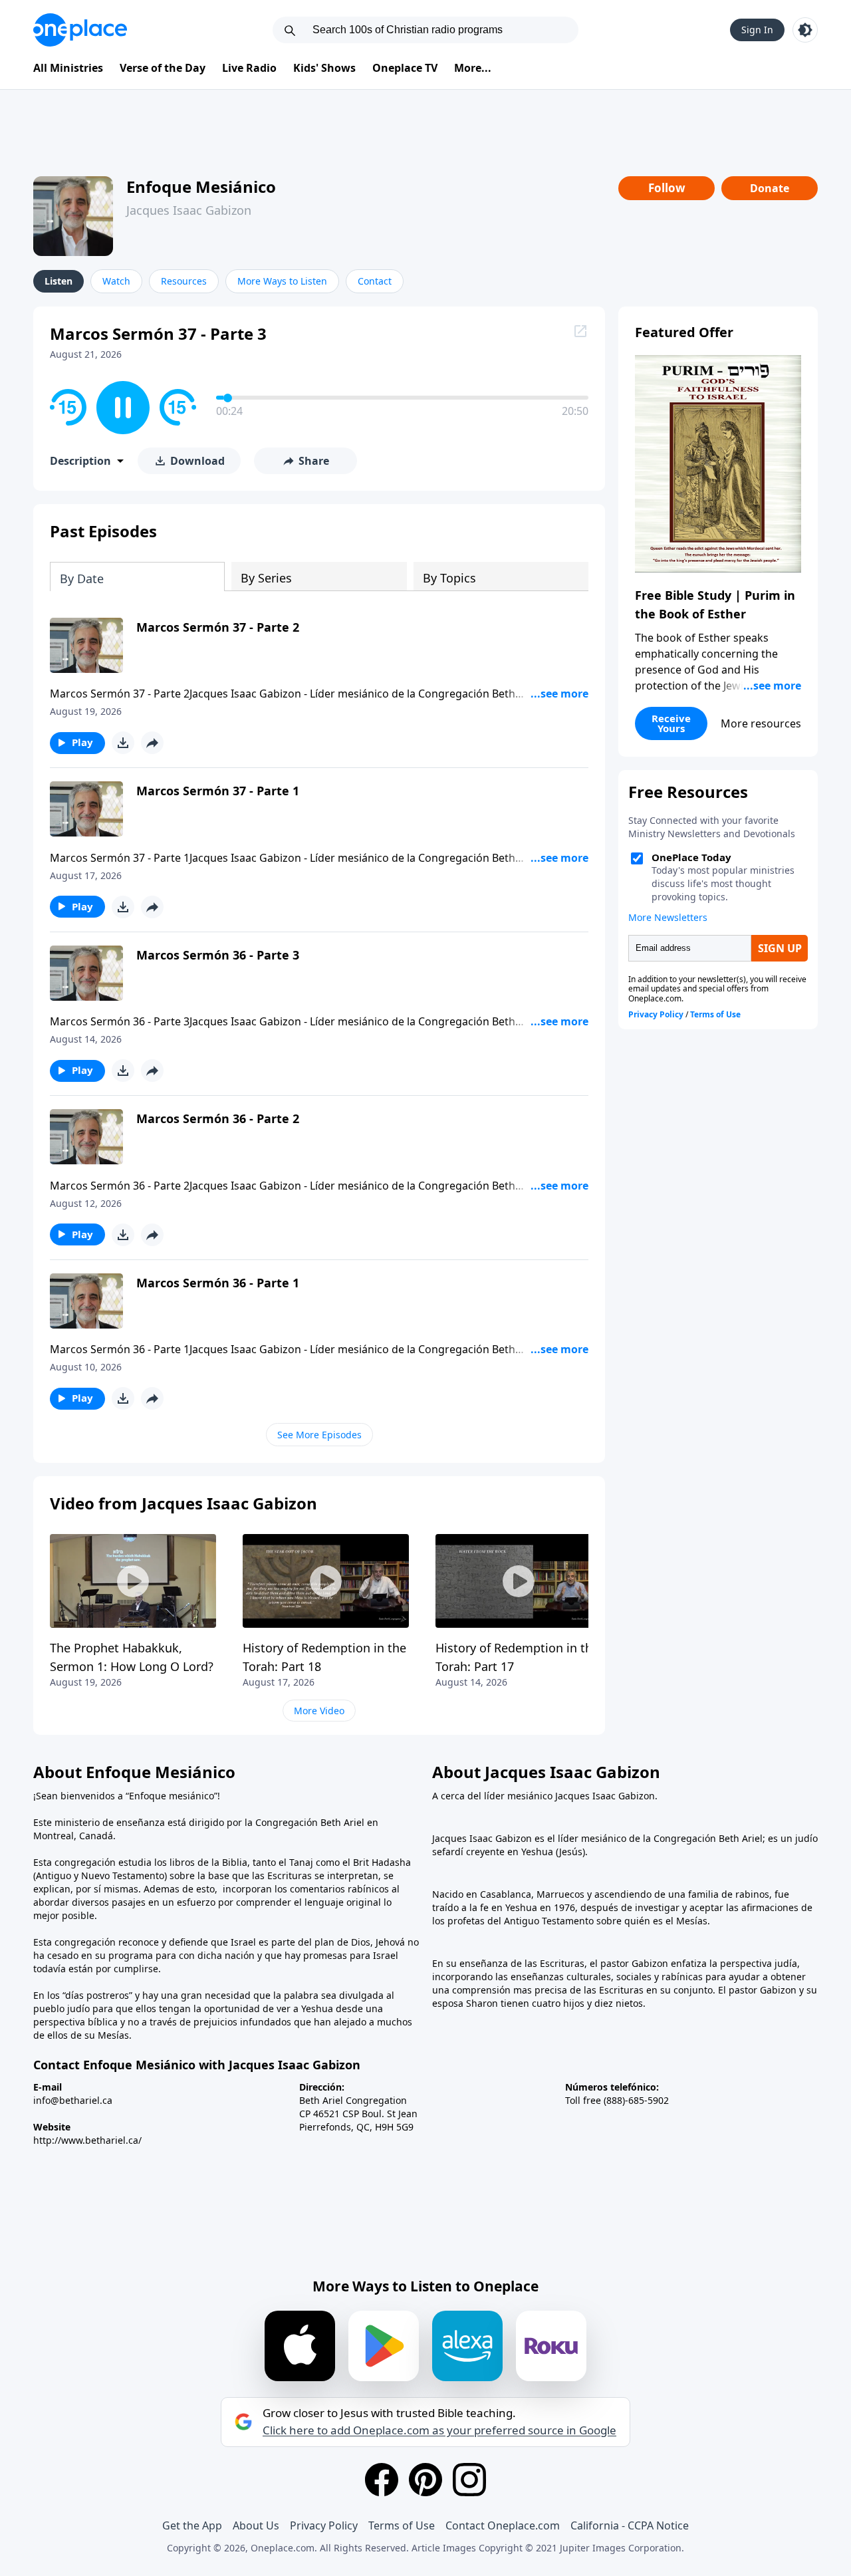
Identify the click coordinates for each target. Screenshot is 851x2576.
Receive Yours (671, 723)
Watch (116, 281)
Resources (184, 281)
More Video (319, 1711)
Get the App (192, 2525)
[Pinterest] (425, 2480)
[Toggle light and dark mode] (805, 30)
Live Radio (249, 68)
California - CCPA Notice (630, 2525)
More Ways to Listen (282, 281)
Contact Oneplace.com (503, 2525)
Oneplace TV (405, 68)
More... (473, 68)
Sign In (757, 30)
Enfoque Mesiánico (201, 187)
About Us (256, 2525)
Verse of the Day (163, 68)
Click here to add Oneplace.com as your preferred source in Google (439, 2430)
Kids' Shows (324, 68)
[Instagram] (469, 2480)
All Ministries (68, 68)
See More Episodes (319, 1435)
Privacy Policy (324, 2525)
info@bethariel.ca (73, 2100)
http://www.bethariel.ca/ (87, 2140)
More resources (761, 723)
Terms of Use (402, 2525)
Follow (667, 188)
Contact (375, 281)
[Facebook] (382, 2480)
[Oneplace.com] (80, 30)
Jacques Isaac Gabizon (189, 210)
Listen (59, 281)
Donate (770, 188)
